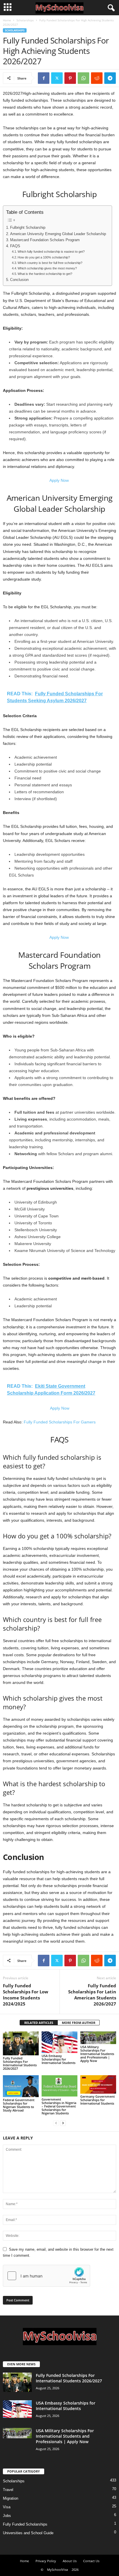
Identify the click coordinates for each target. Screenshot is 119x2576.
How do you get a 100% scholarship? (44, 257)
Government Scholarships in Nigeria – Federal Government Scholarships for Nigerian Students (59, 2106)
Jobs (7, 2516)
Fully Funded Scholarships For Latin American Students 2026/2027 (92, 1995)
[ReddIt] (97, 78)
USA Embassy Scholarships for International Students (58, 2059)
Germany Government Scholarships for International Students (97, 2100)
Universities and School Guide (28, 2533)
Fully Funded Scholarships (25, 2524)
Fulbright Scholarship (28, 228)
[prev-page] (56, 2123)
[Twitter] (57, 78)
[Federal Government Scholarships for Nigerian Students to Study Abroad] (21, 2086)
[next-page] (63, 2123)
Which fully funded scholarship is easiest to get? (51, 252)
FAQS (15, 246)
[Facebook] (44, 78)
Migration (11, 2498)
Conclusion (19, 280)
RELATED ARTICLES (39, 2023)
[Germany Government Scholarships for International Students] (98, 2085)
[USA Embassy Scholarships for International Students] (59, 2042)
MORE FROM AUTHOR (79, 2023)
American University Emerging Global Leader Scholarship (58, 234)
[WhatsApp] (83, 78)
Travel (8, 2490)
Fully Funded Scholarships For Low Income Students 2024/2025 (26, 1995)
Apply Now (60, 480)
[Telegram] (110, 78)
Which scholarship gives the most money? (47, 268)
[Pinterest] (70, 78)
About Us (70, 2561)
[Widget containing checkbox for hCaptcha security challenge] (47, 2276)
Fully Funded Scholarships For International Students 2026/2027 (20, 2063)
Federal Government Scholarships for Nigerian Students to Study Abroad (19, 2105)
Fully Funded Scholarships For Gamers (60, 1422)
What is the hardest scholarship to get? (45, 274)
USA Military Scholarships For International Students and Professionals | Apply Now (97, 2054)
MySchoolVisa (57, 2570)
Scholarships (25, 20)
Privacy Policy (46, 2561)
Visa (7, 2507)
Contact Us (91, 2561)
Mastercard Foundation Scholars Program (45, 240)
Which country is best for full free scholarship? (50, 263)
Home (7, 20)
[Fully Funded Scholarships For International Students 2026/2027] (21, 2043)
